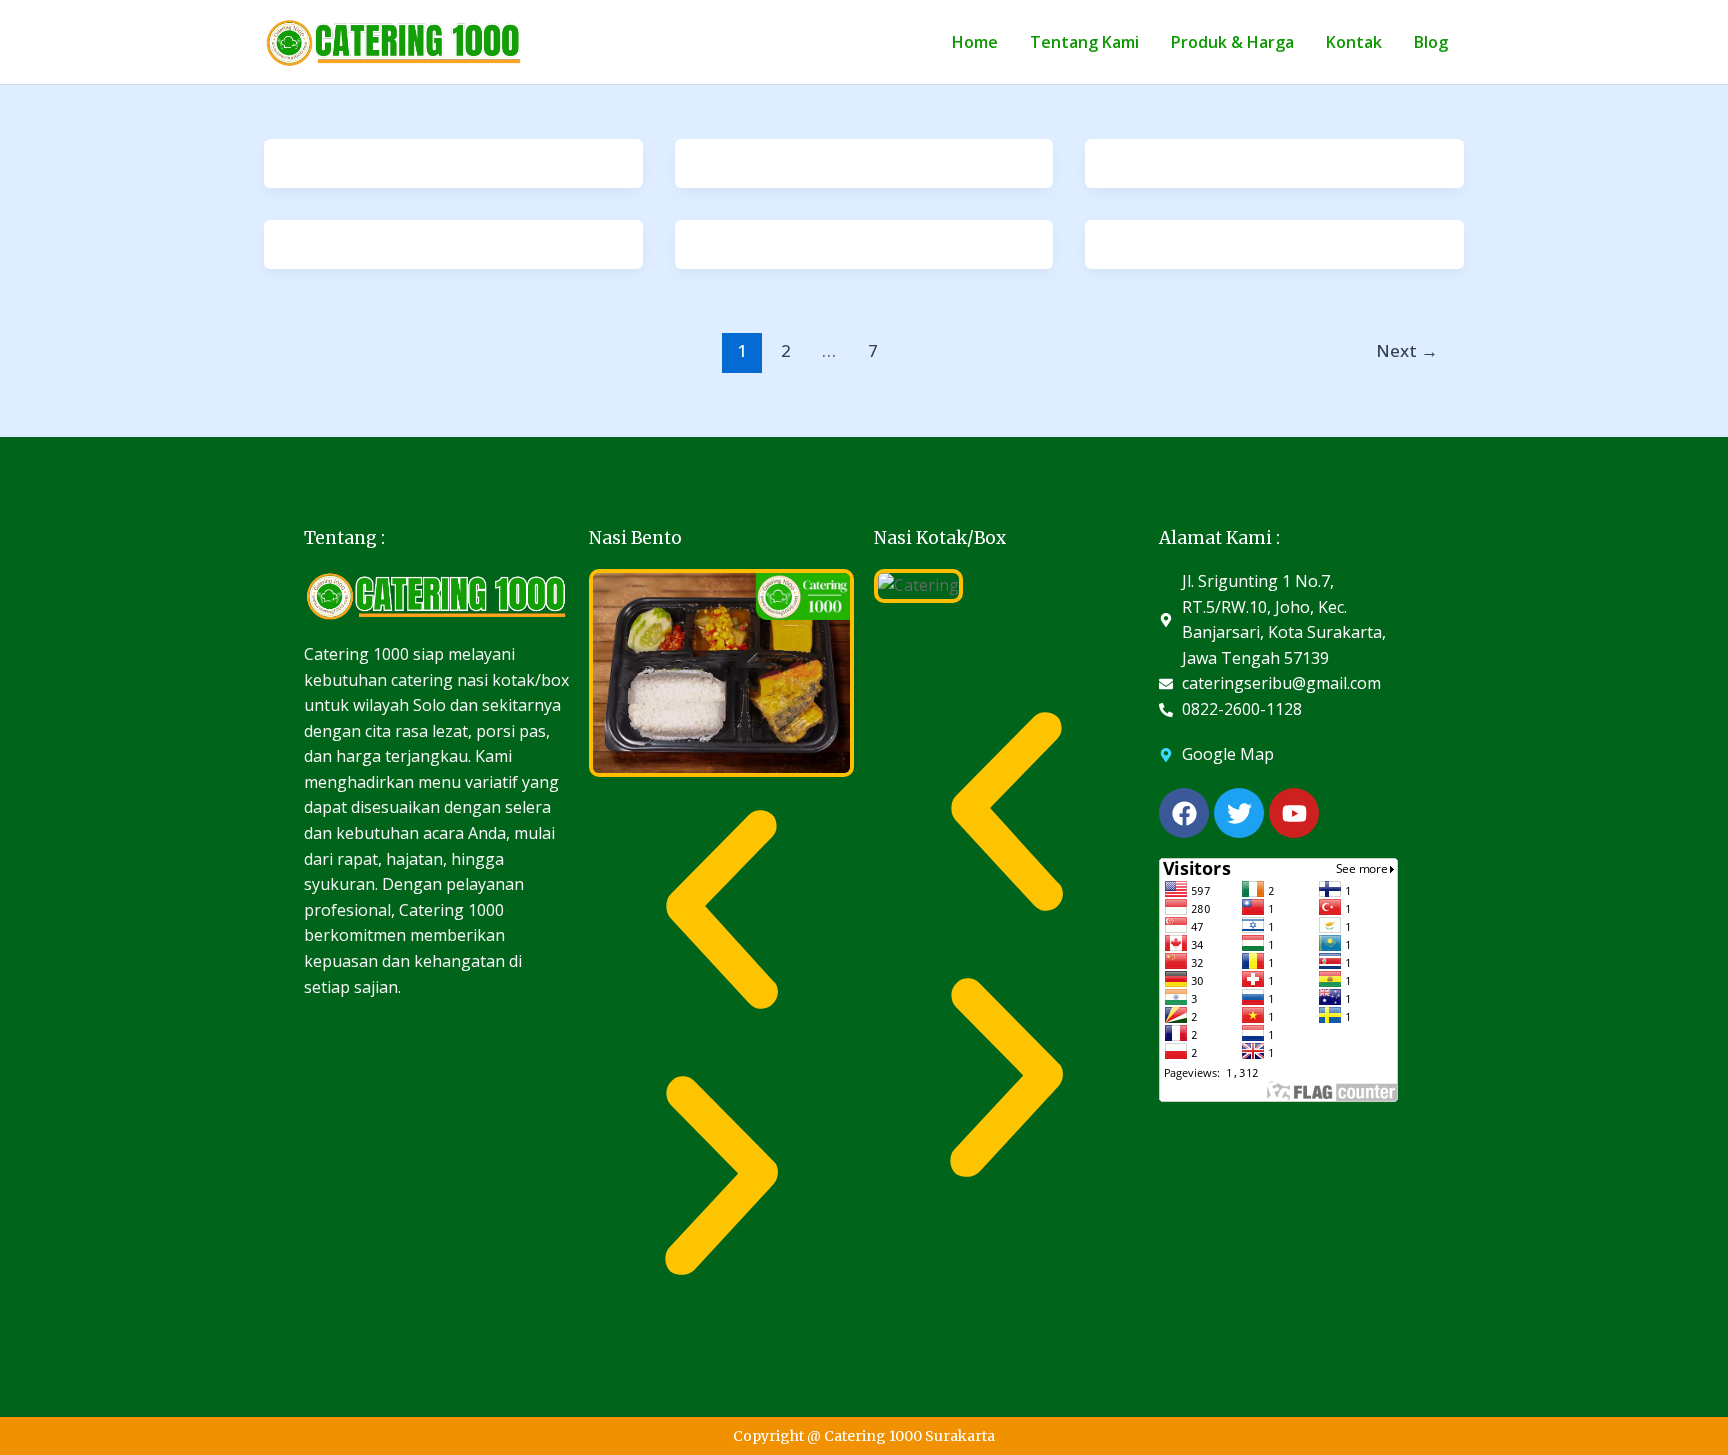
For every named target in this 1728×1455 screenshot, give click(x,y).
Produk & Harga (1232, 42)
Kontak (1354, 42)
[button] (721, 910)
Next (1407, 350)
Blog (1431, 42)
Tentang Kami (1084, 42)
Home (975, 42)
